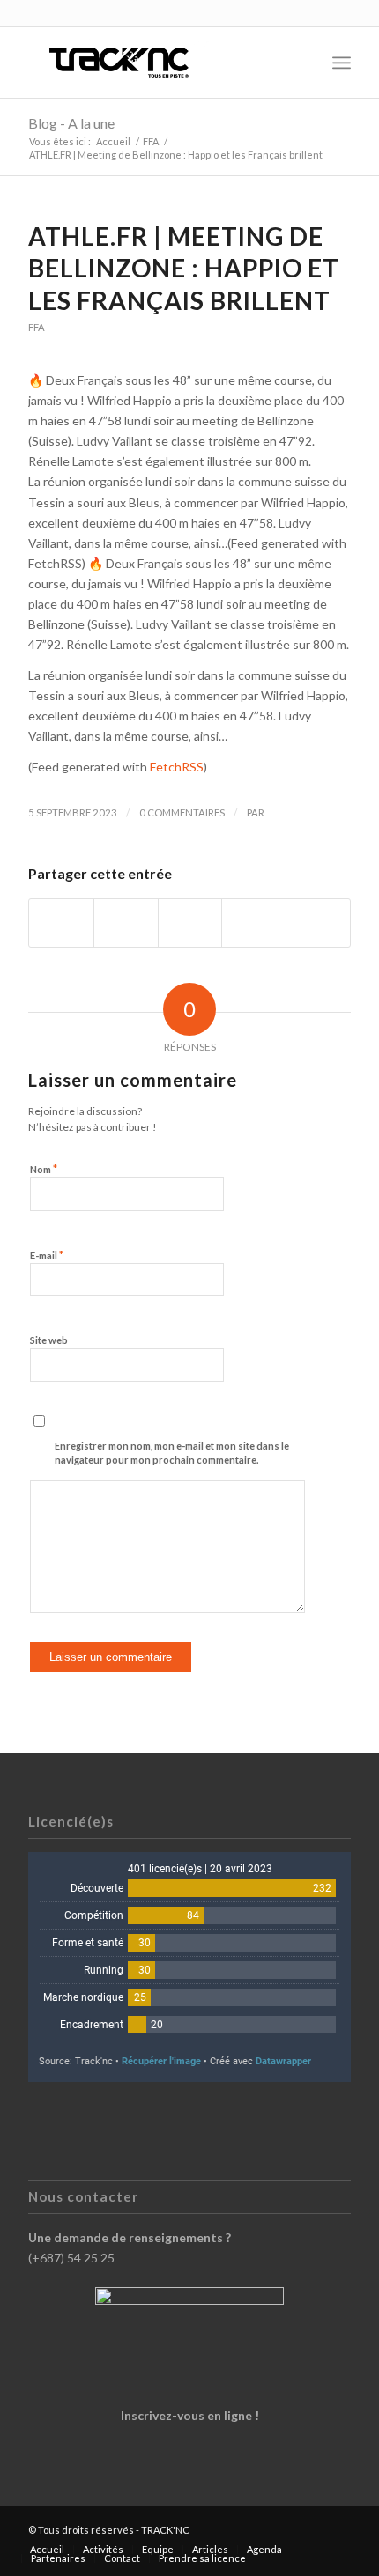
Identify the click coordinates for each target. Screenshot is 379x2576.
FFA (37, 327)
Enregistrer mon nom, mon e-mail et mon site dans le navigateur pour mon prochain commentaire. (172, 1453)
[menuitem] (303, 63)
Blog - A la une (71, 123)
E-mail (47, 1255)
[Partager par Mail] (318, 923)
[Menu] (342, 63)
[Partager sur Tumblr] (254, 923)
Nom (44, 1169)
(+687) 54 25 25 (71, 2258)
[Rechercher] (303, 63)
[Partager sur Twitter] (126, 923)
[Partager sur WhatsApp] (190, 923)
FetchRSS (177, 767)
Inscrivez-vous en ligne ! (190, 2415)
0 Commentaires (182, 812)
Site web (49, 1340)
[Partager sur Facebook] (61, 923)
